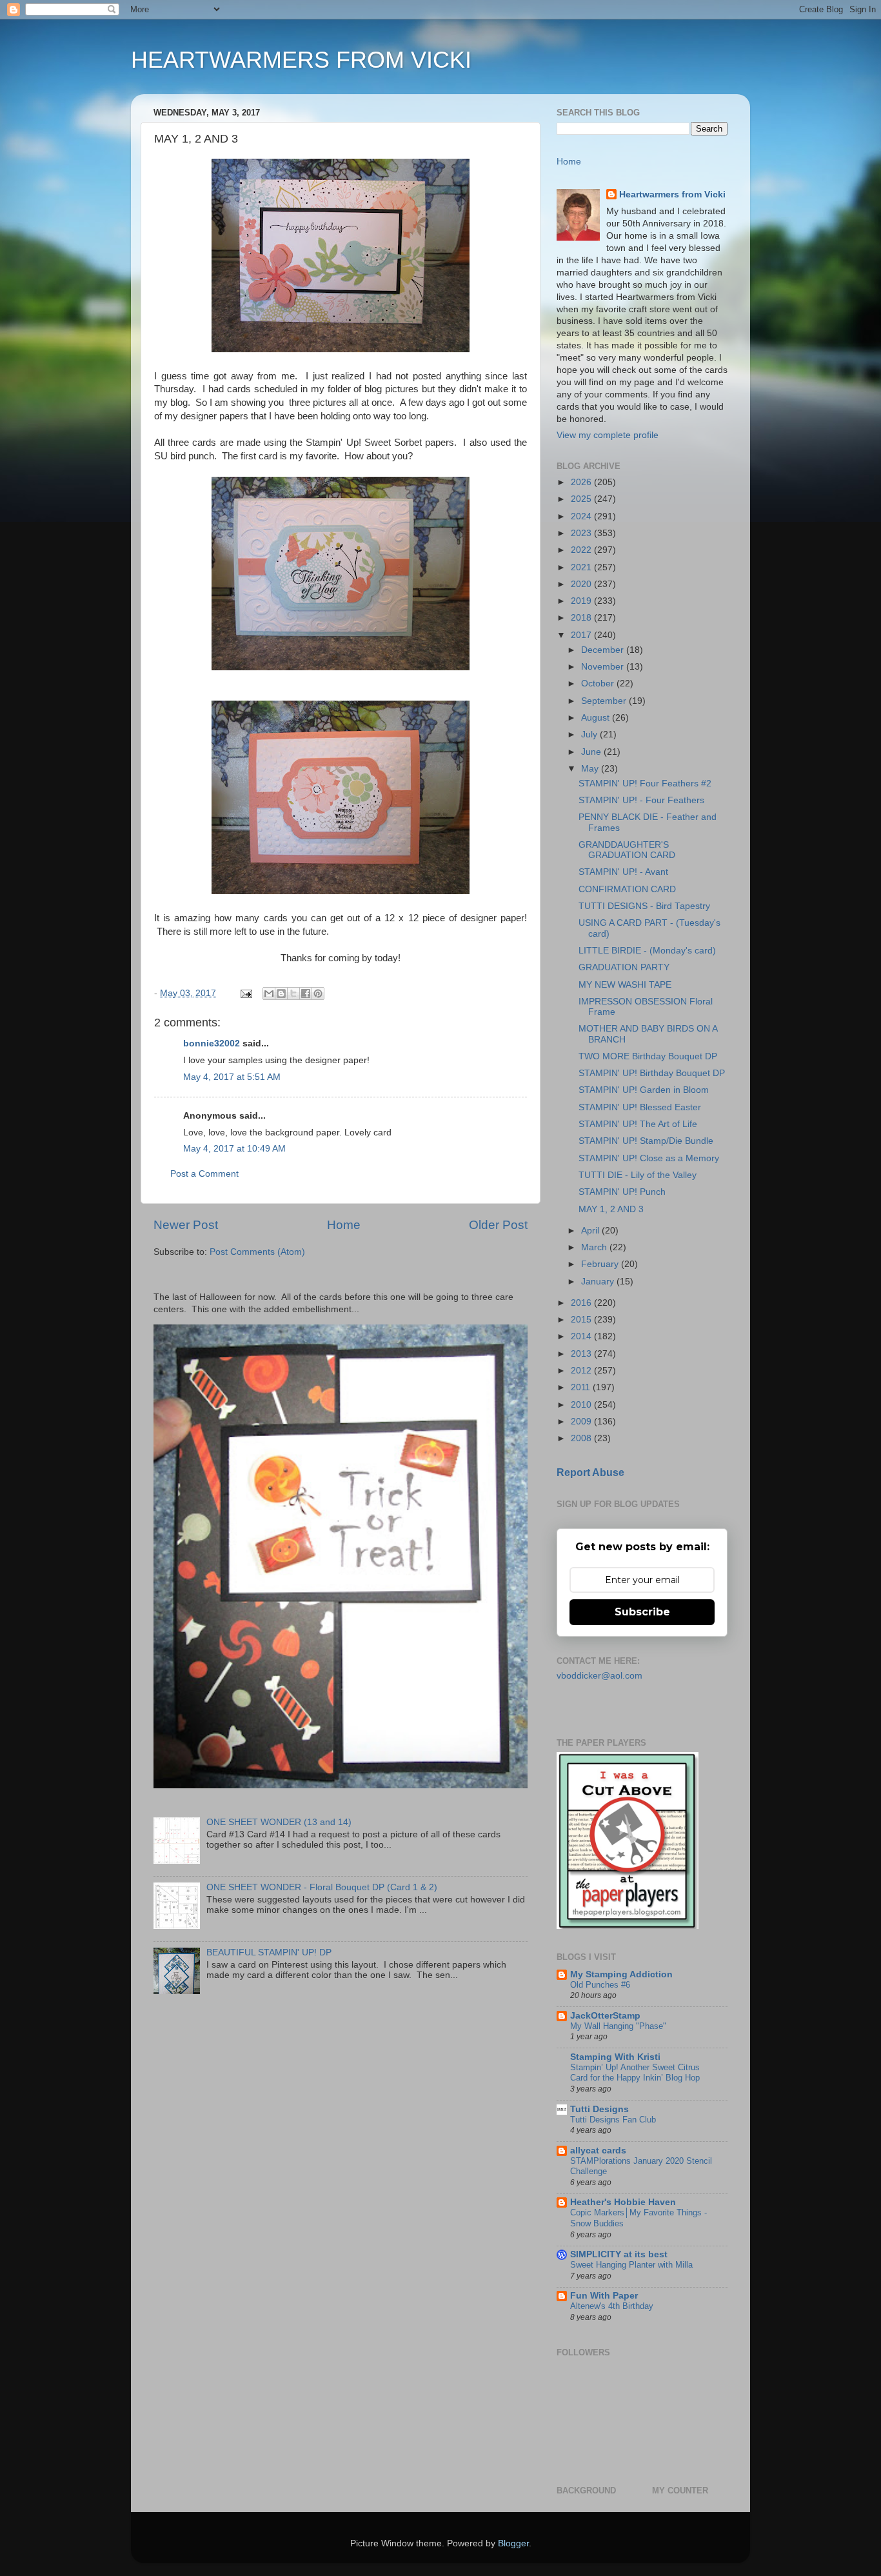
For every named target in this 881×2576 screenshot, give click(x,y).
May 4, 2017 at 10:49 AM (234, 1149)
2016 (582, 1303)
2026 (582, 482)
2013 (582, 1354)
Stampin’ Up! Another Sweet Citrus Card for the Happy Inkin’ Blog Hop (635, 2073)
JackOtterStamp (605, 2016)
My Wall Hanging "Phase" (618, 2026)
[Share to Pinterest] (318, 993)
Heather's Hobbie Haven (623, 2202)
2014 (582, 1336)
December (604, 650)
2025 (582, 499)
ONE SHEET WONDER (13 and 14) (279, 1822)
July (590, 734)
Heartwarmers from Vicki (672, 195)
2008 (582, 1438)
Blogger (513, 2543)
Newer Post (186, 1225)
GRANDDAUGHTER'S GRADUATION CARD (627, 850)
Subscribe (642, 1612)
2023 (582, 533)
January (599, 1282)
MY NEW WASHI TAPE (625, 985)
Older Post (498, 1225)
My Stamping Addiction (621, 1974)
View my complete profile (608, 435)
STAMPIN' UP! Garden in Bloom (644, 1090)
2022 (582, 550)
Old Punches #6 (600, 1985)
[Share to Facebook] (306, 993)
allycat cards (598, 2151)
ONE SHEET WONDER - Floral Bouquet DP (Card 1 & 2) (322, 1887)
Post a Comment (204, 1174)
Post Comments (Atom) (257, 1252)
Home (344, 1225)
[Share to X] (293, 993)
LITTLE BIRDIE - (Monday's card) (647, 951)
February (601, 1264)
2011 (582, 1387)
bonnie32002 (212, 1043)
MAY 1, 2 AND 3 (611, 1209)
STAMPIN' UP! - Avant (623, 872)
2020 (582, 584)
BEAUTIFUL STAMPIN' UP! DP (269, 1952)
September (605, 701)
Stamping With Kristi (615, 2057)
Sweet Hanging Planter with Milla (631, 2265)
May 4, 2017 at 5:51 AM (232, 1077)
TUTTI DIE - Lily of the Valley (638, 1175)
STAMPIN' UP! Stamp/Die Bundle (646, 1141)
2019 (582, 601)
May (591, 769)
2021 (582, 567)
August (597, 718)
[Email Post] (245, 993)
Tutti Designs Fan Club (613, 2120)
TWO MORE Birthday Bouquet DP (648, 1056)
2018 (582, 618)
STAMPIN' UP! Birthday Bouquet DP (652, 1073)
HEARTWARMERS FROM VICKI (301, 60)
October (599, 684)
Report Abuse (590, 1473)
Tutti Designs (599, 2109)
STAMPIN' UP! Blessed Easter (640, 1107)
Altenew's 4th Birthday (612, 2306)
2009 (582, 1422)
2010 (582, 1405)
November (604, 667)
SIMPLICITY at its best (619, 2254)
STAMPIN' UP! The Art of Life (638, 1124)
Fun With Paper (604, 2296)
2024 (582, 516)
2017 (582, 635)
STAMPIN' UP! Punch (622, 1192)
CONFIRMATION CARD (627, 889)
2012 (582, 1371)
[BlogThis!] (281, 993)
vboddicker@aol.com (599, 1676)
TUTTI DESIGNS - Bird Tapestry (644, 906)
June (592, 752)
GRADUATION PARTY (624, 967)
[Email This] (269, 993)
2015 (582, 1320)
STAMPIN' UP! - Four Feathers (641, 800)
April (591, 1231)
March (595, 1247)
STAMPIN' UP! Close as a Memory (649, 1158)
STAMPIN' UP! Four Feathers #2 (645, 784)
